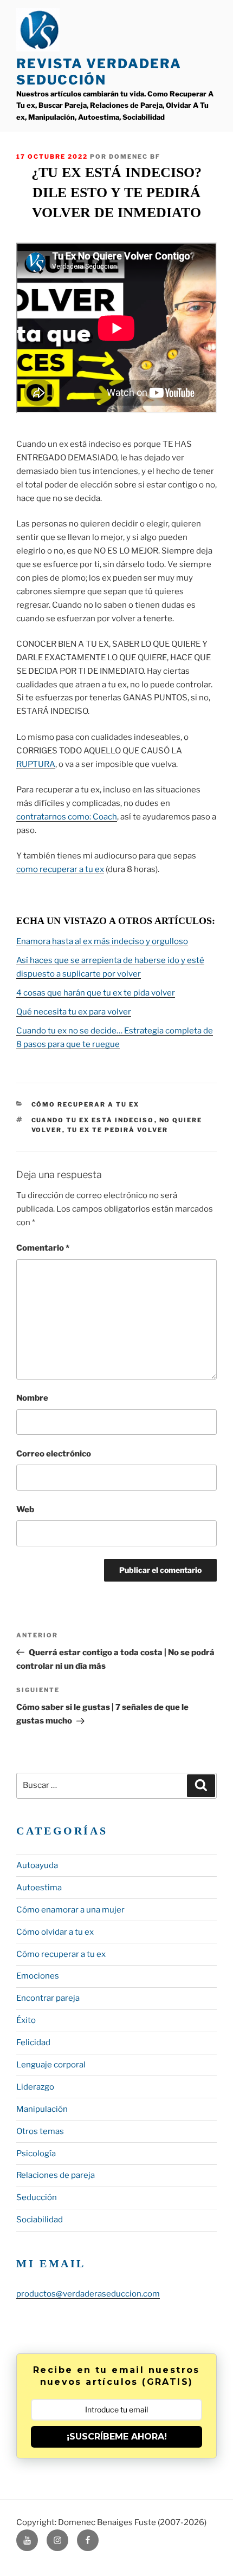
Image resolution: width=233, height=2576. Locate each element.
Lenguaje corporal (51, 2065)
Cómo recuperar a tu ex (86, 1104)
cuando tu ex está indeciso (93, 1120)
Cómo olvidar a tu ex (55, 1932)
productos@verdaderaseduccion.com (88, 2294)
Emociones (38, 1976)
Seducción (37, 2197)
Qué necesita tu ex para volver (74, 1012)
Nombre (32, 1398)
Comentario (43, 1248)
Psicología (36, 2154)
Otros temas (40, 2131)
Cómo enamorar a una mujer (70, 1910)
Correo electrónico (54, 1454)
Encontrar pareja (48, 1998)
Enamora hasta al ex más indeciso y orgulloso (102, 941)
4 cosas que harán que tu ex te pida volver (96, 993)
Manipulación (42, 2109)
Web (25, 1510)
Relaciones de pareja (56, 2175)
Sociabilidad (40, 2220)
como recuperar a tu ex (60, 869)
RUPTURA (36, 764)
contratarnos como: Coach (67, 817)
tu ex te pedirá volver (118, 1130)
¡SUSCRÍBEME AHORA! (117, 2437)
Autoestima (39, 1888)
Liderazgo (35, 2087)
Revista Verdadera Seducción (99, 72)
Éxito (26, 2020)
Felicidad (33, 2042)
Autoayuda (37, 1865)
